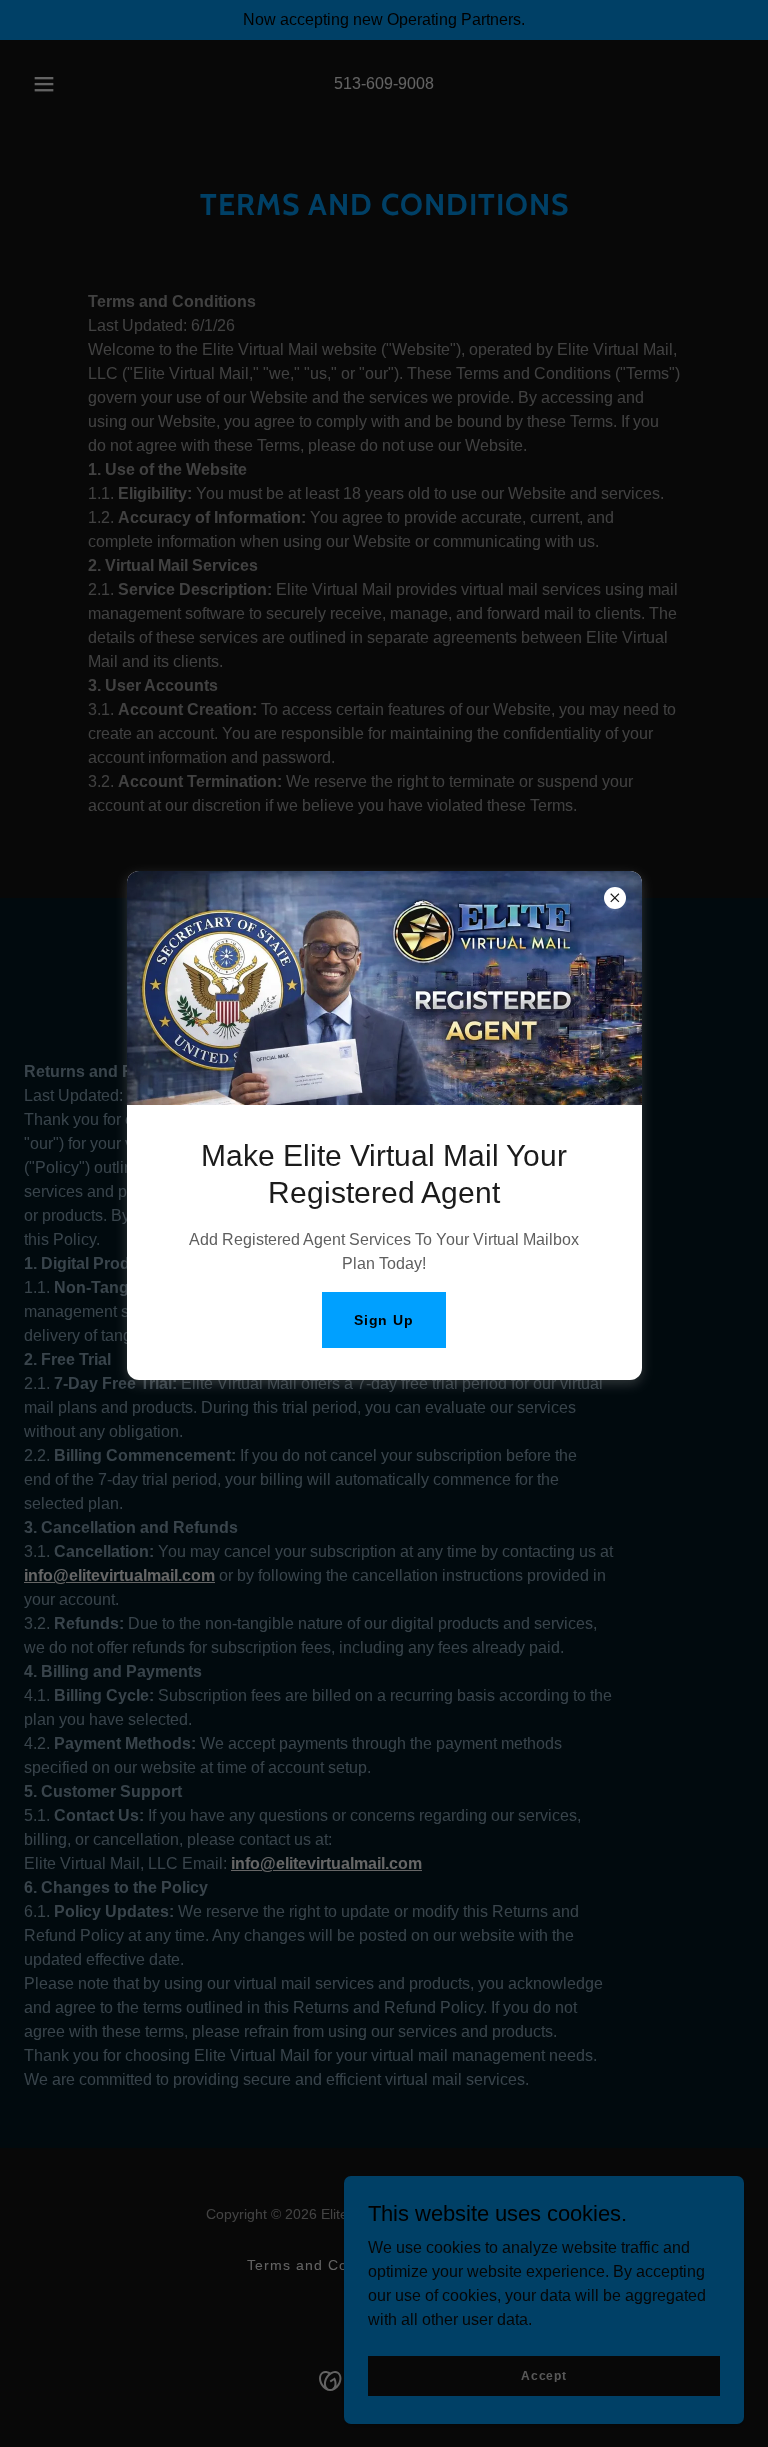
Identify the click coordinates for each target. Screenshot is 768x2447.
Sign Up (384, 1320)
